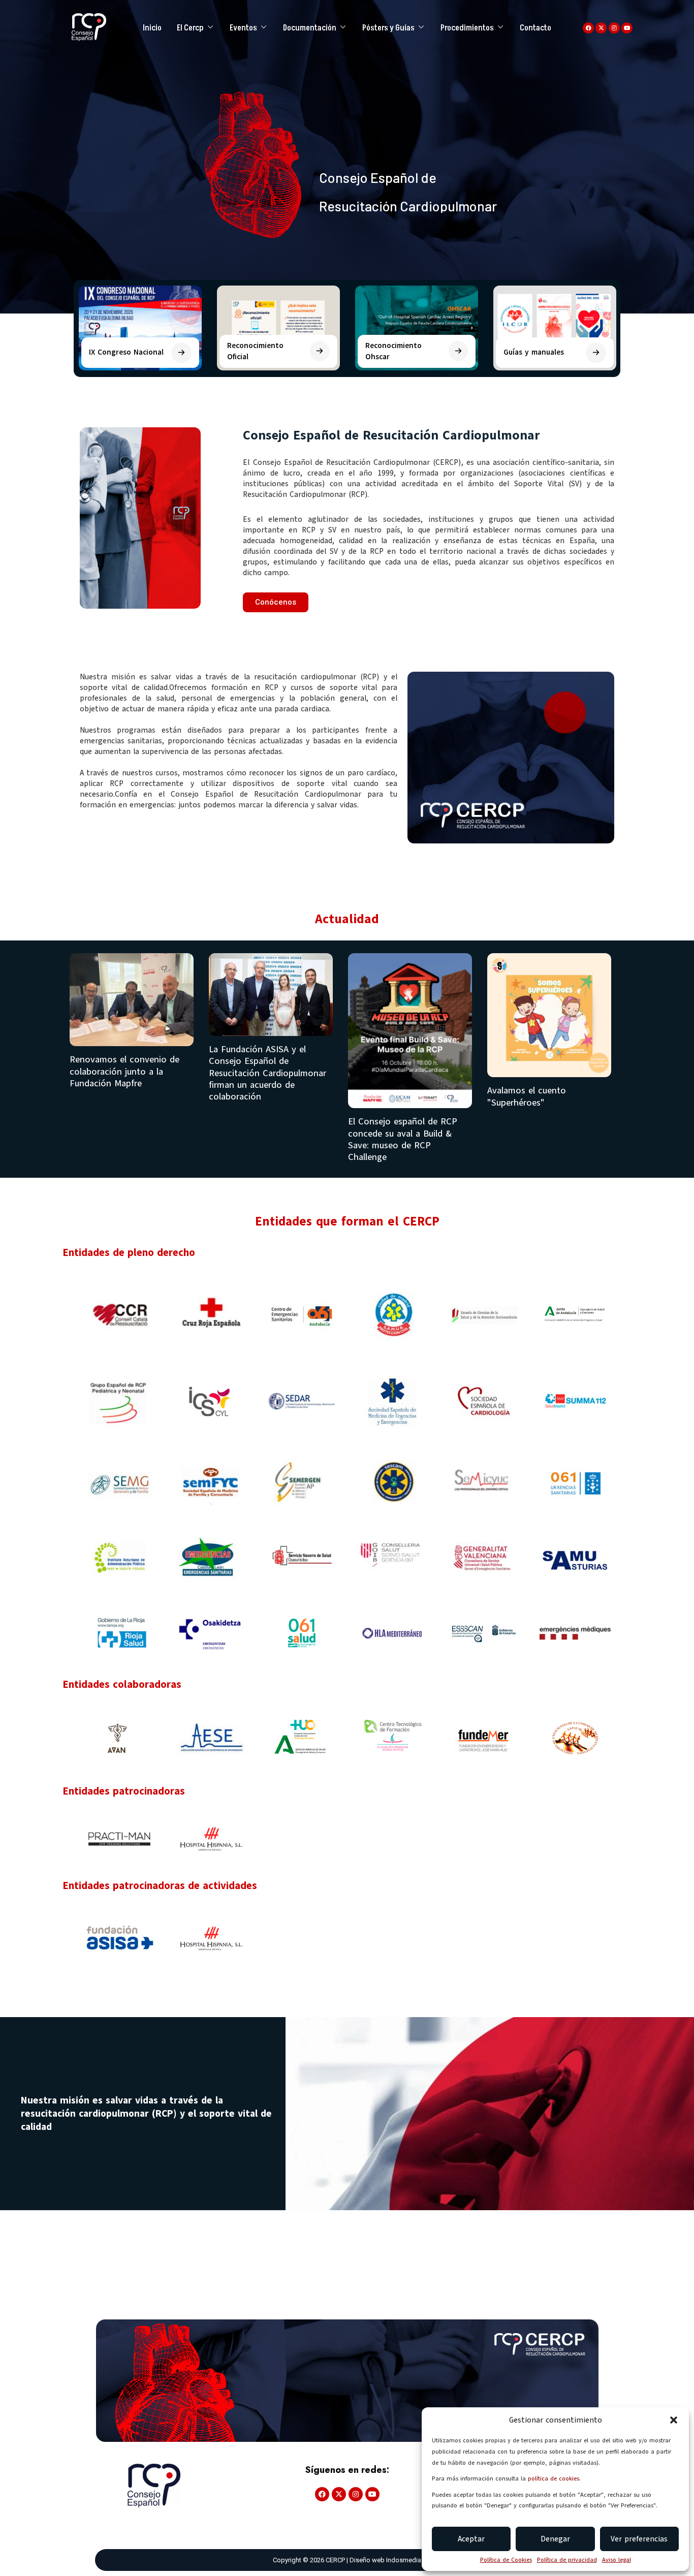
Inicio (152, 28)
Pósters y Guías (388, 28)
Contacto (535, 28)
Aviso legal (617, 2560)
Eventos (243, 28)
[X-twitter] (601, 28)
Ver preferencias (639, 2539)
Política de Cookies (506, 2560)
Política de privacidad (567, 2560)
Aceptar (471, 2539)
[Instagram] (614, 28)
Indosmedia (404, 2560)
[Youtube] (627, 28)
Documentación (310, 28)
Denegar (555, 2539)
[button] (674, 2420)
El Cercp (190, 28)
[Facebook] (588, 28)
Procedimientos (467, 28)
